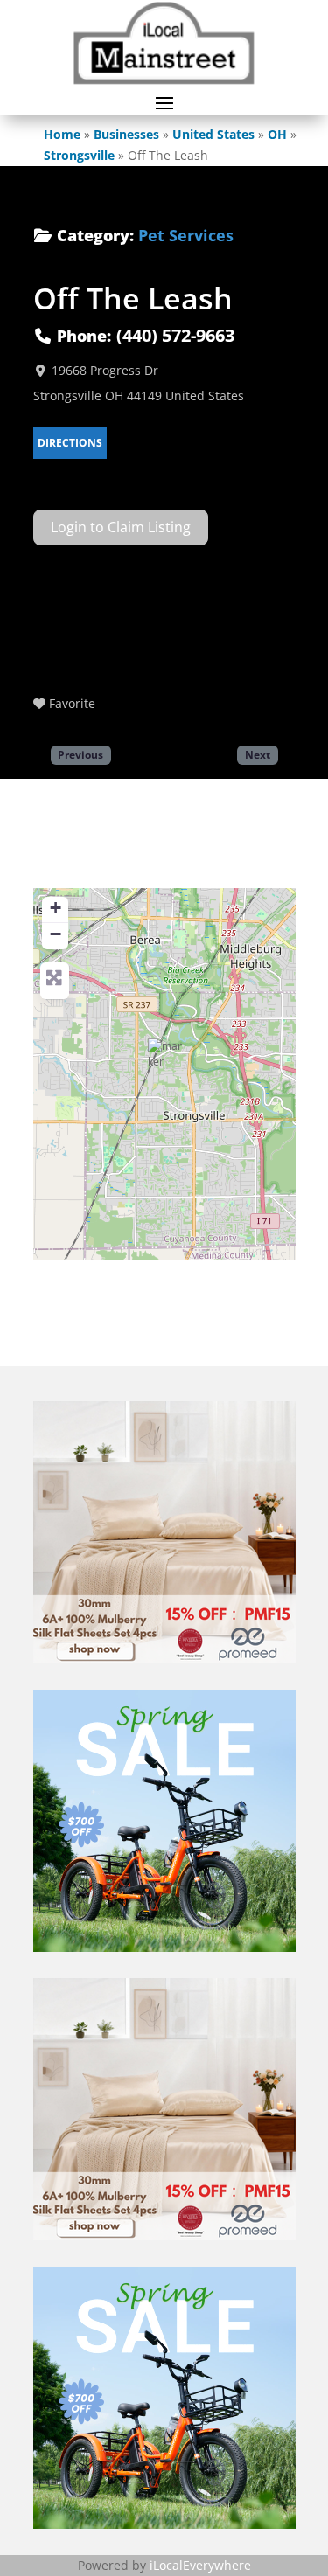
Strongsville (79, 155)
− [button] (56, 934)
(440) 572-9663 (175, 335)
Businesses (126, 134)
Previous (80, 754)
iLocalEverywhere (200, 2565)
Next (258, 754)
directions (70, 443)
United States (213, 134)
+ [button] (56, 908)
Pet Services (186, 235)
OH (277, 134)
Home (62, 134)
